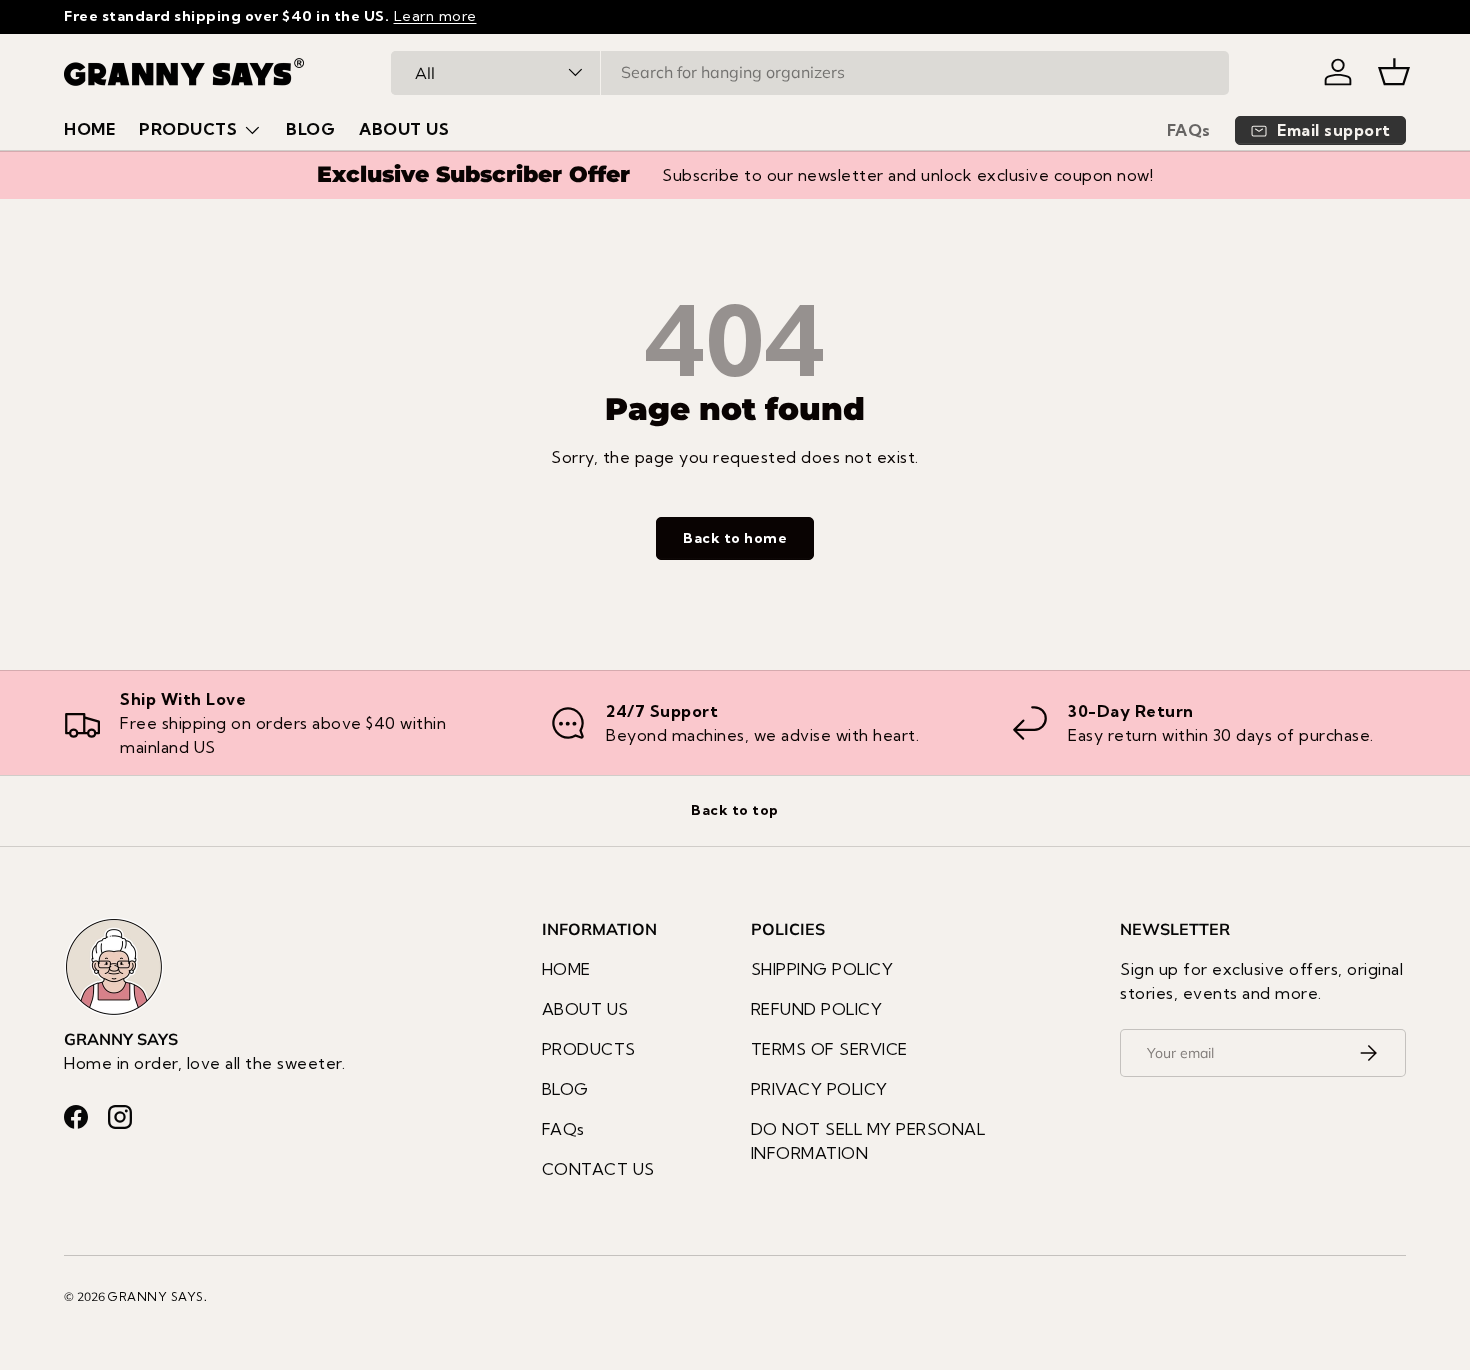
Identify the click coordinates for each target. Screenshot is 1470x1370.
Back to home (735, 538)
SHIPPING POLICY (822, 969)
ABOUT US (404, 129)
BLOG (310, 129)
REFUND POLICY (817, 1009)
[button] (1394, 72)
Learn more (435, 16)
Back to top (735, 810)
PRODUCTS (188, 129)
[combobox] (810, 72)
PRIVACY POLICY (819, 1089)
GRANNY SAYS (156, 1296)
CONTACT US (598, 1169)
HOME (89, 129)
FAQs (1189, 130)
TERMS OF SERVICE (829, 1049)
